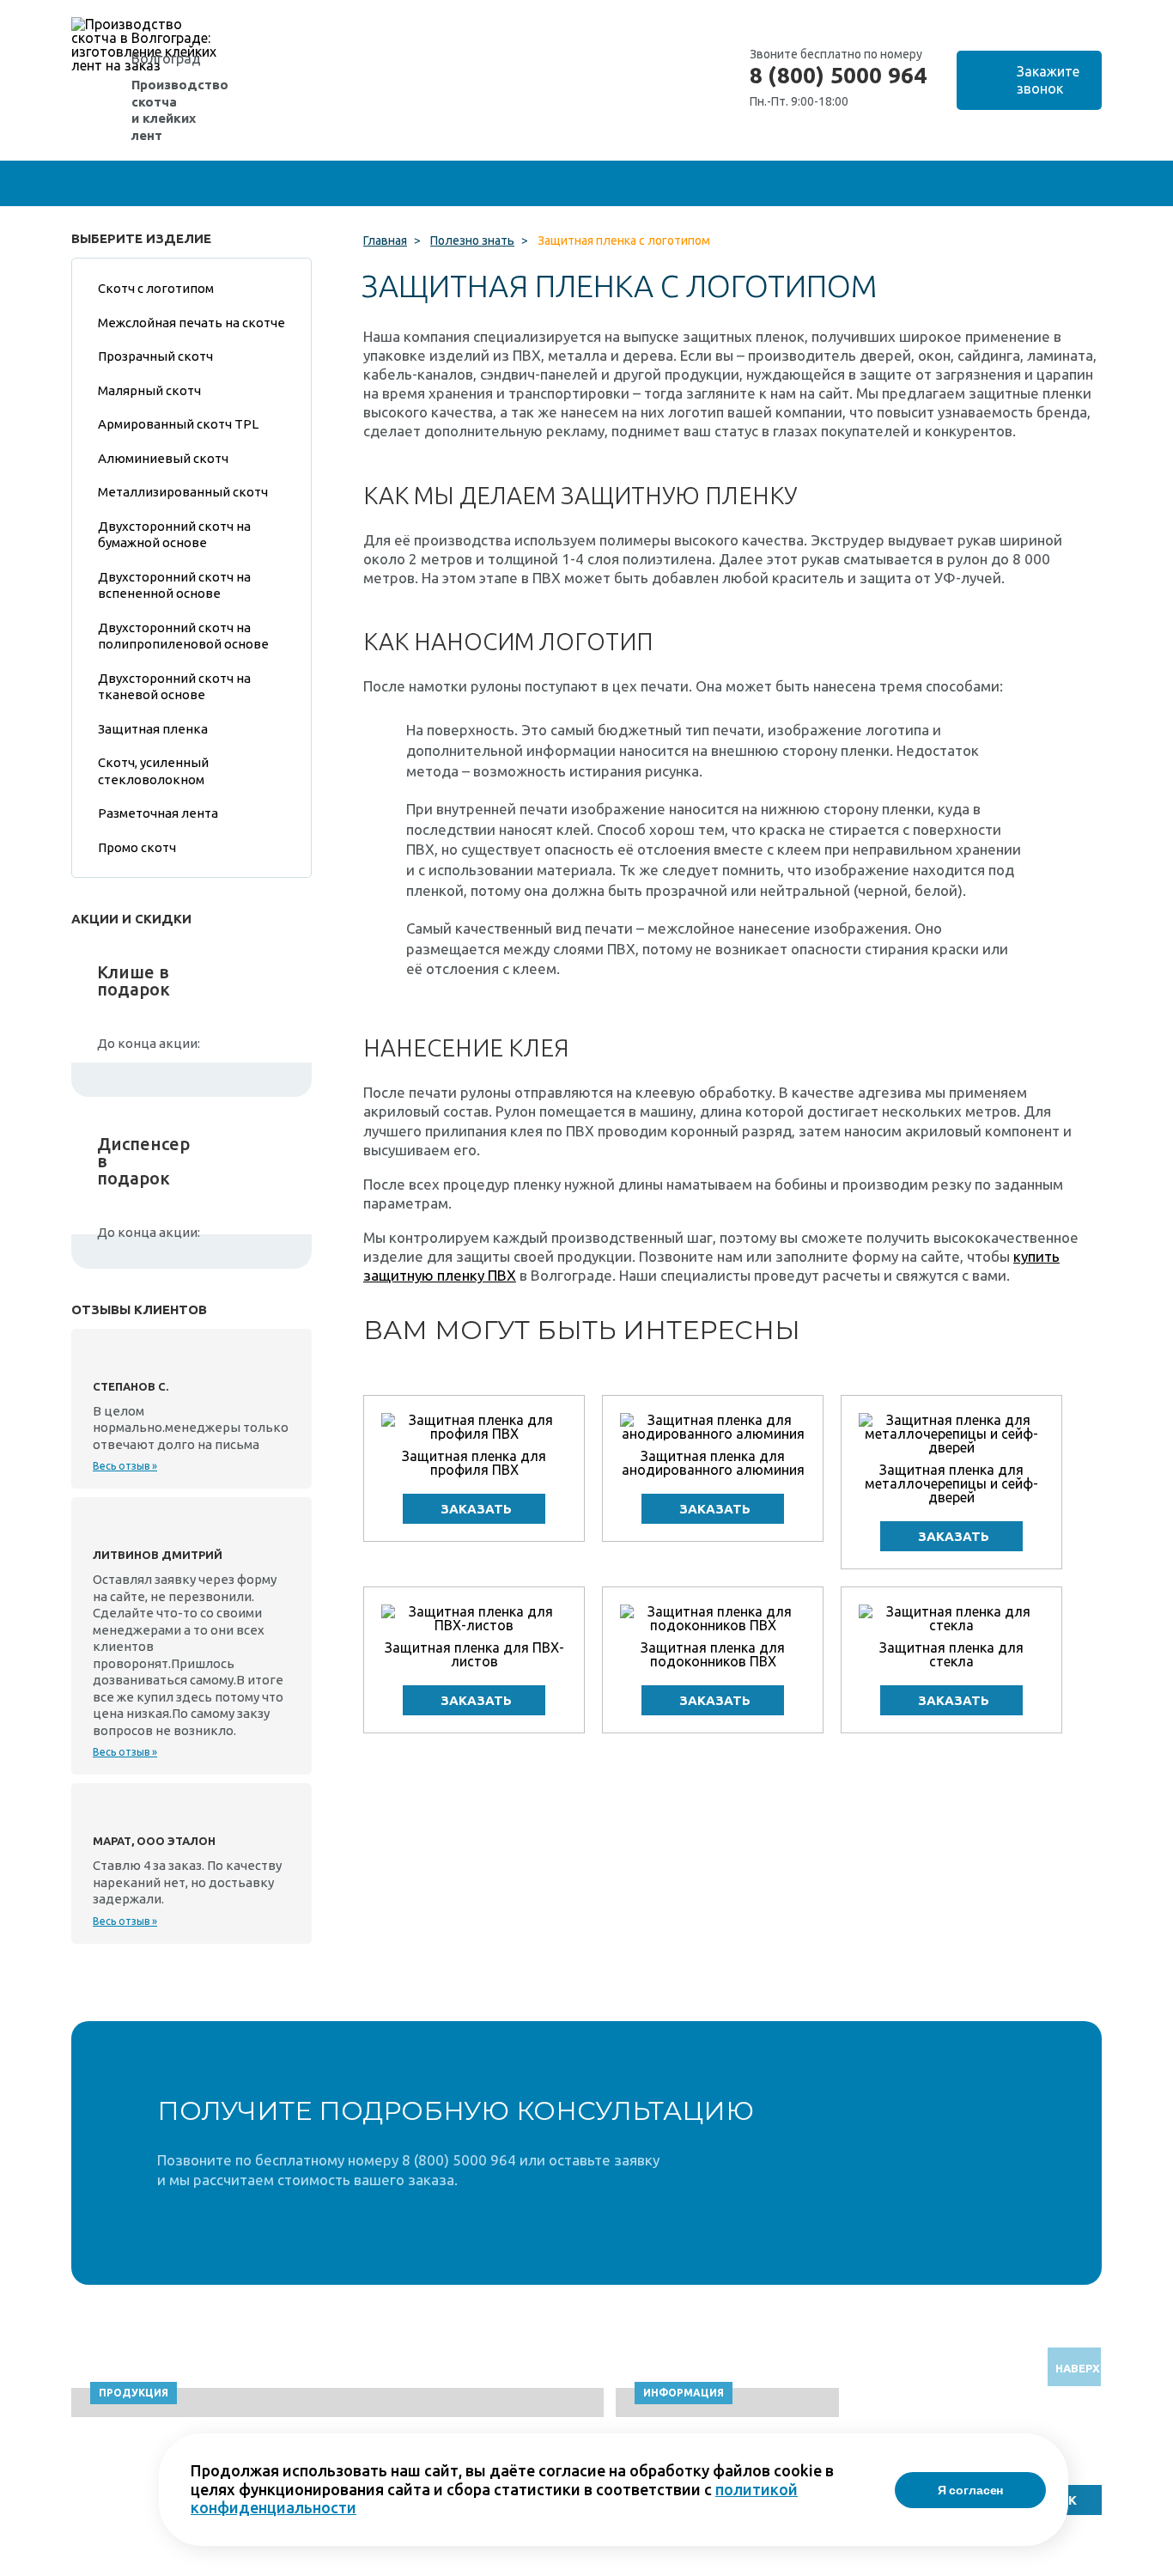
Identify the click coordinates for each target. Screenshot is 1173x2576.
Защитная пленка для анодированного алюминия (713, 1463)
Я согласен (971, 2490)
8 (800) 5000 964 (838, 76)
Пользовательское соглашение (958, 2568)
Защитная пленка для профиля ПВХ (474, 1463)
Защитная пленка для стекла (951, 1654)
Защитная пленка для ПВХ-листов (474, 1654)
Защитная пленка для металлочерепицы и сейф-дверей (951, 1483)
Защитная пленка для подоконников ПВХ (713, 1654)
